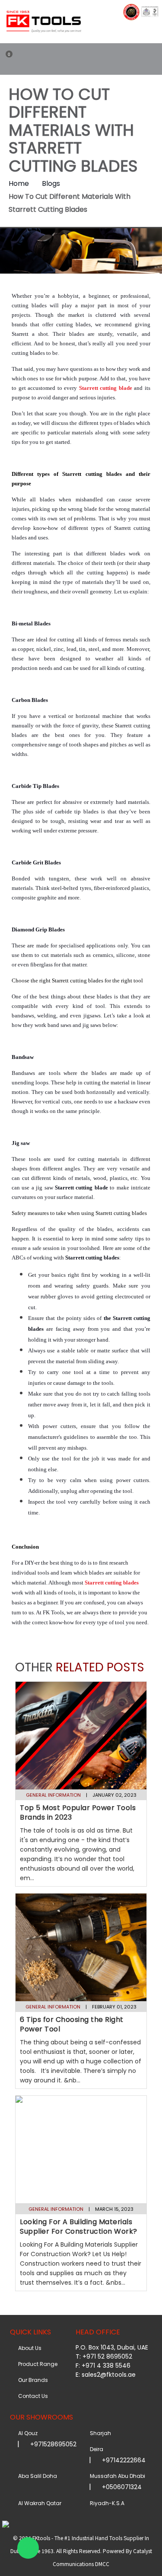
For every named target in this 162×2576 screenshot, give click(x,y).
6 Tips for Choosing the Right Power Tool (72, 2024)
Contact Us (32, 2396)
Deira (95, 2449)
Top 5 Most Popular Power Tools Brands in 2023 (78, 1812)
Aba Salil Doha (36, 2476)
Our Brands (32, 2380)
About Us (29, 2348)
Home (19, 183)
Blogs (51, 183)
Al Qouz (27, 2433)
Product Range (37, 2364)
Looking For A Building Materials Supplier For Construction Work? (79, 2227)
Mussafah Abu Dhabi (116, 2476)
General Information (53, 1795)
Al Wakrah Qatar (38, 2503)
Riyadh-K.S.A (106, 2503)
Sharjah (99, 2433)
